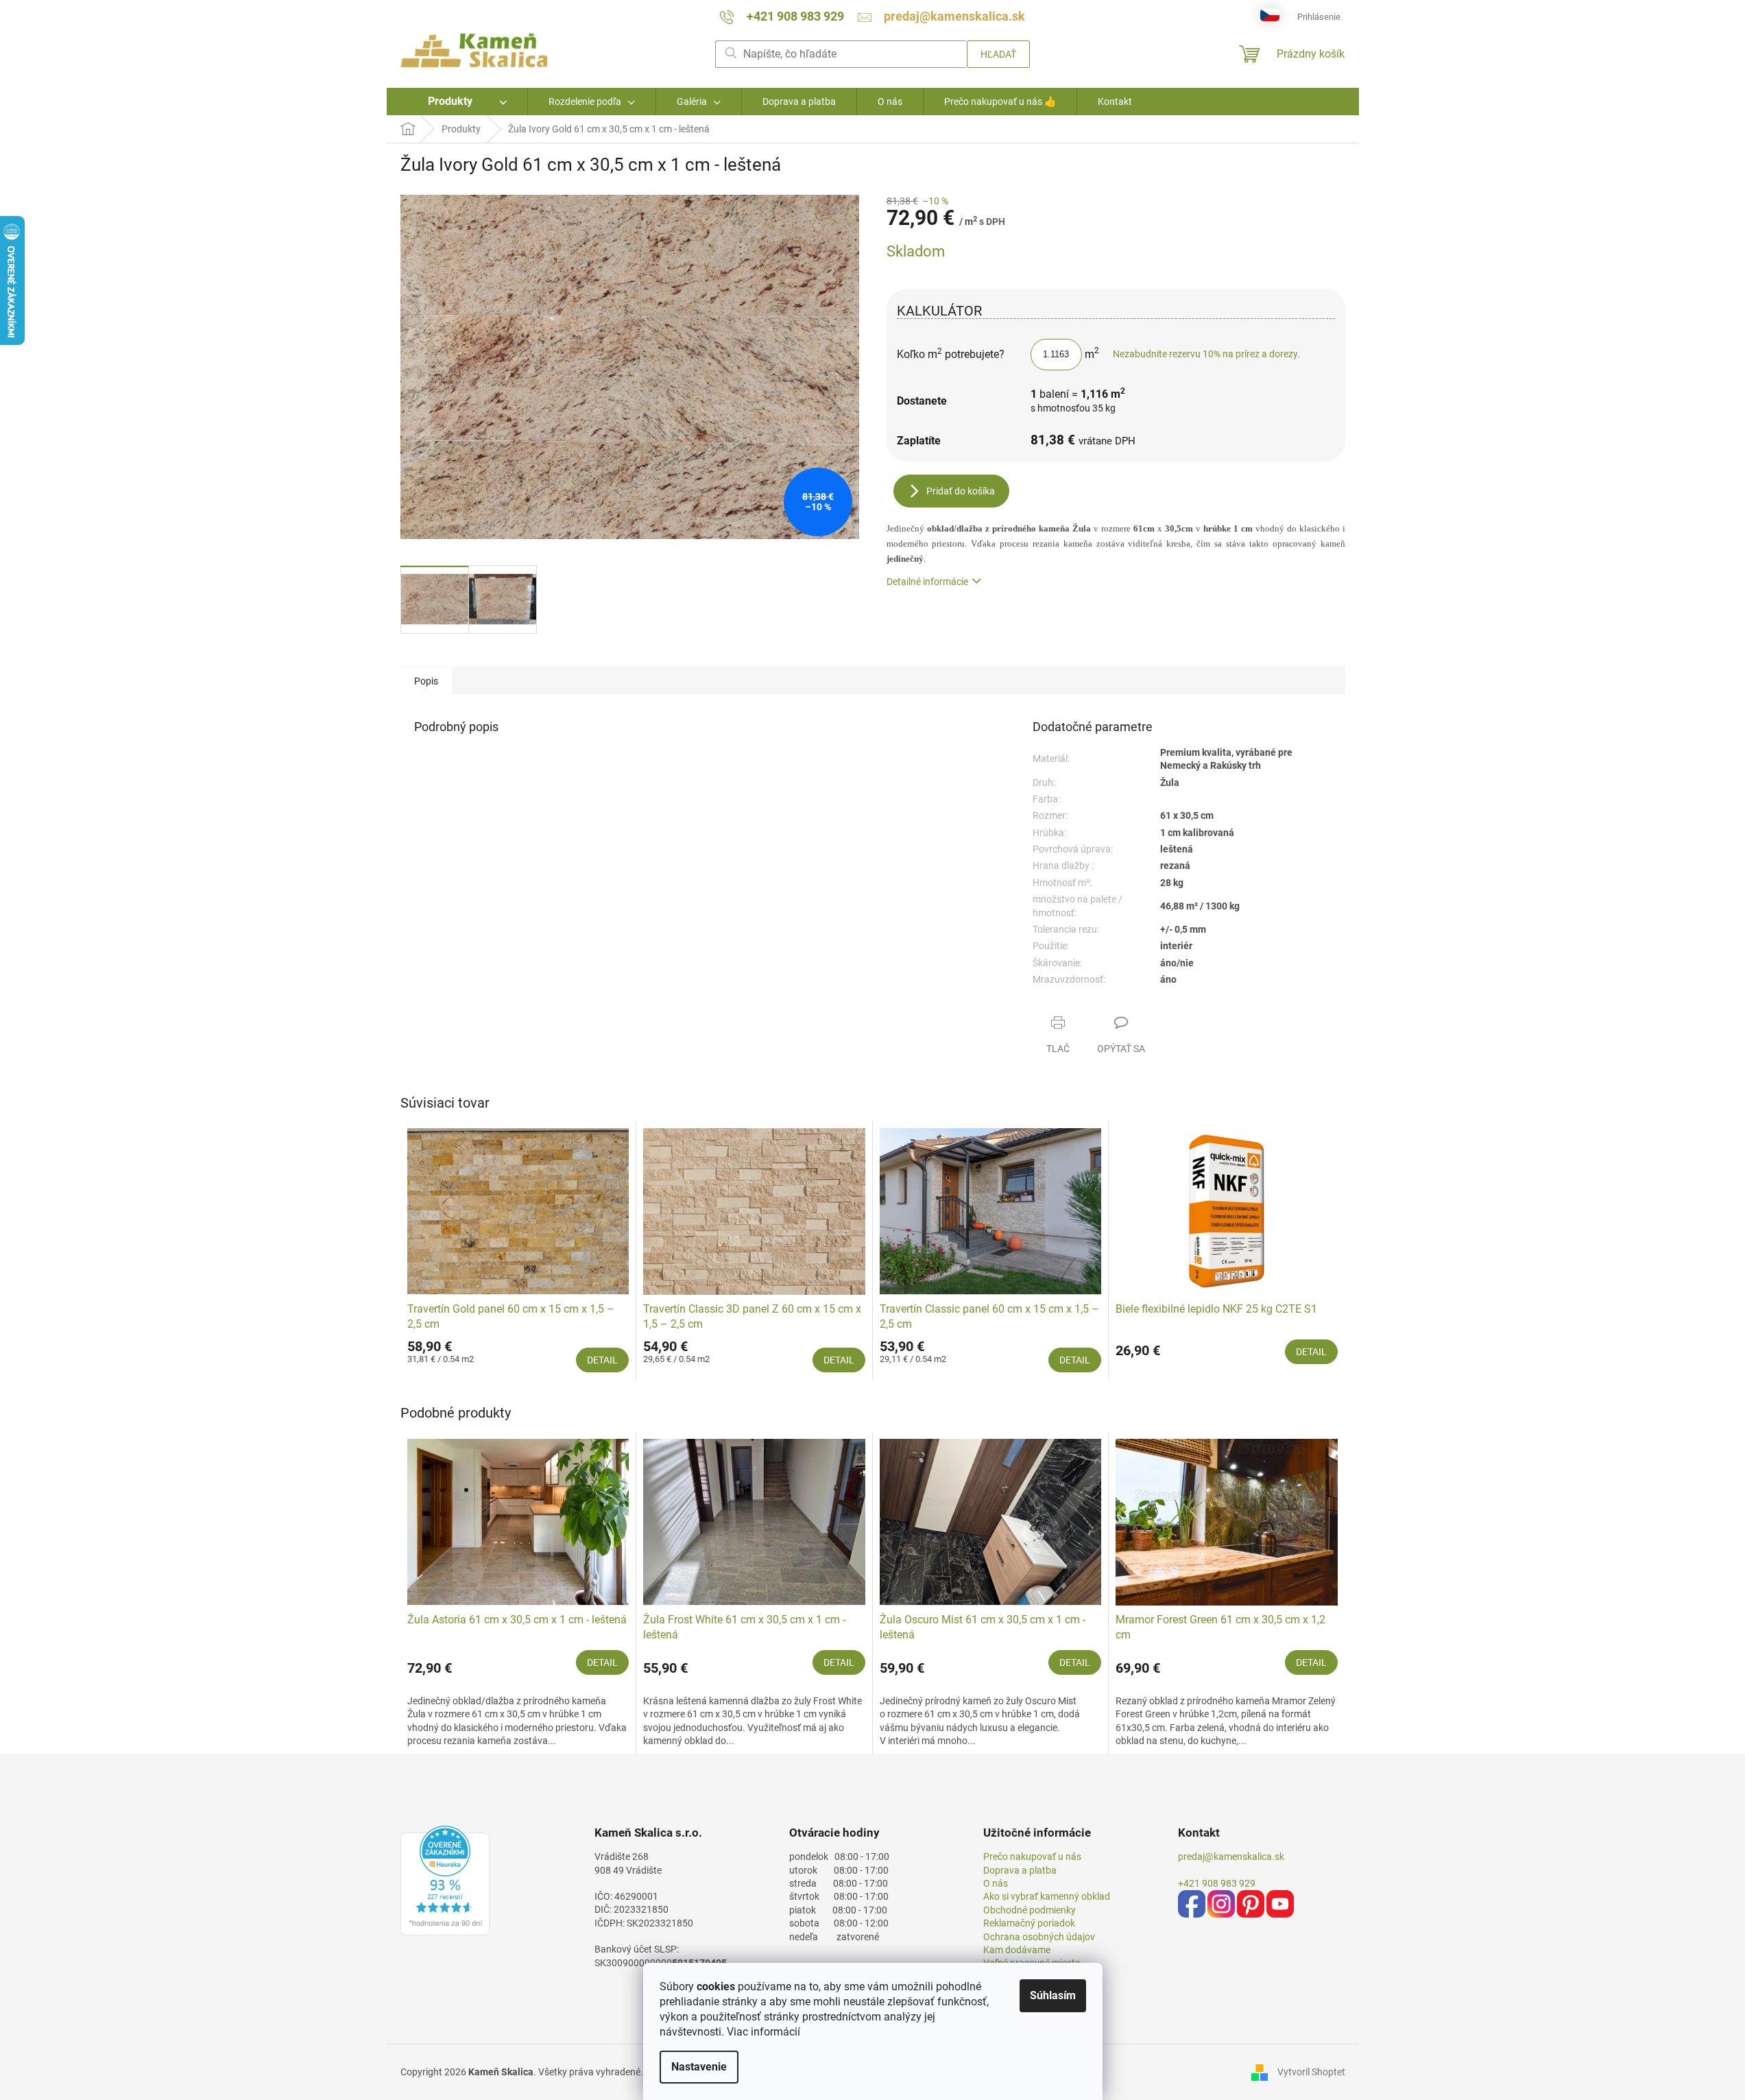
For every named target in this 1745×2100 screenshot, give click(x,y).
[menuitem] (457, 102)
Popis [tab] (426, 681)
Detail (602, 1360)
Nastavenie (699, 2067)
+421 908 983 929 (1217, 1883)
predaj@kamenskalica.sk (1231, 1857)
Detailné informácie (927, 582)
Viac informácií (763, 2032)
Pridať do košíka (961, 491)
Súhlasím (1053, 1995)
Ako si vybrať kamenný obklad (1047, 1896)
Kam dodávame (1017, 1950)
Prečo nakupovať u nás (1032, 1857)
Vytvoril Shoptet (1311, 2072)
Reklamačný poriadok (1029, 1923)
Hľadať (998, 54)
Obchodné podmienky (1030, 1910)
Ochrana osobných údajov (1039, 1937)
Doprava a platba (1020, 1870)
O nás (996, 1883)
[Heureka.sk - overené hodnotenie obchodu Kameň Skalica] (445, 1881)
